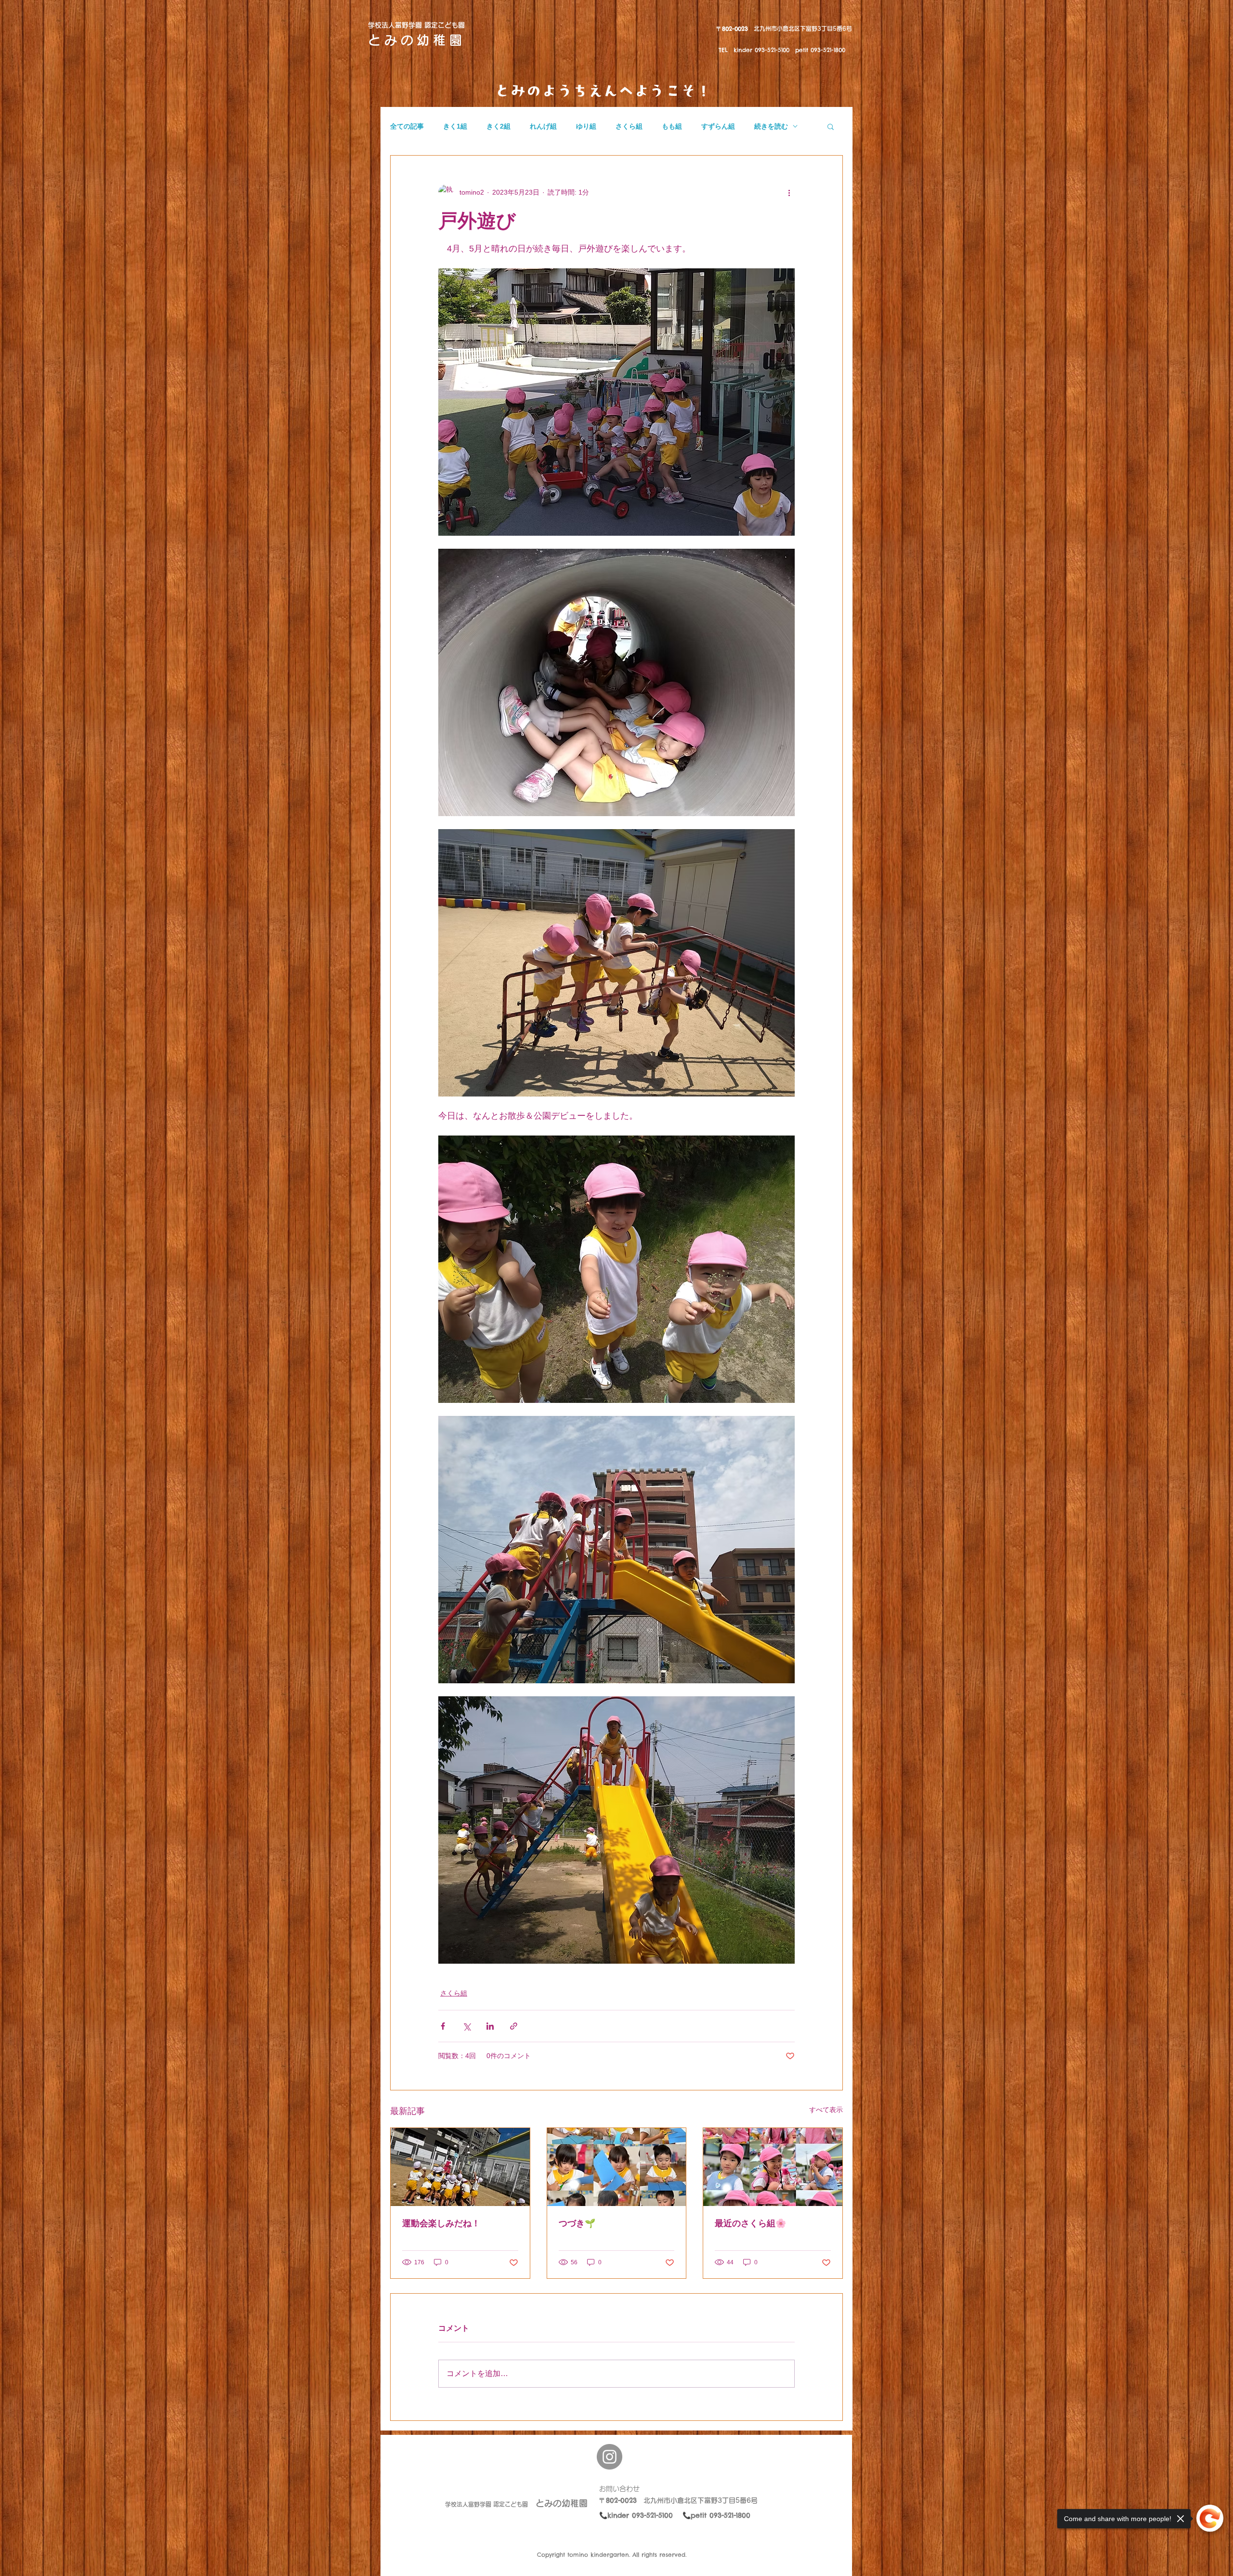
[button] (831, 126)
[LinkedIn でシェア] (490, 2026)
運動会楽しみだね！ (441, 2223)
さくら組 (629, 126)
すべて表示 (826, 2110)
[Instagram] (610, 2457)
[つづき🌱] (617, 2167)
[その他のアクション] (789, 192)
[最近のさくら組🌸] (773, 2167)
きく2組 (498, 126)
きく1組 (455, 126)
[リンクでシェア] (514, 2026)
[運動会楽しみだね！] (460, 2167)
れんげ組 (543, 126)
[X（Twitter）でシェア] (466, 2026)
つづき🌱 (577, 2223)
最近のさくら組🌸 (750, 2223)
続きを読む (771, 126)
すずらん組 (718, 126)
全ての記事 (407, 126)
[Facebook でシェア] (443, 2026)
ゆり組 (586, 126)
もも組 (672, 126)
